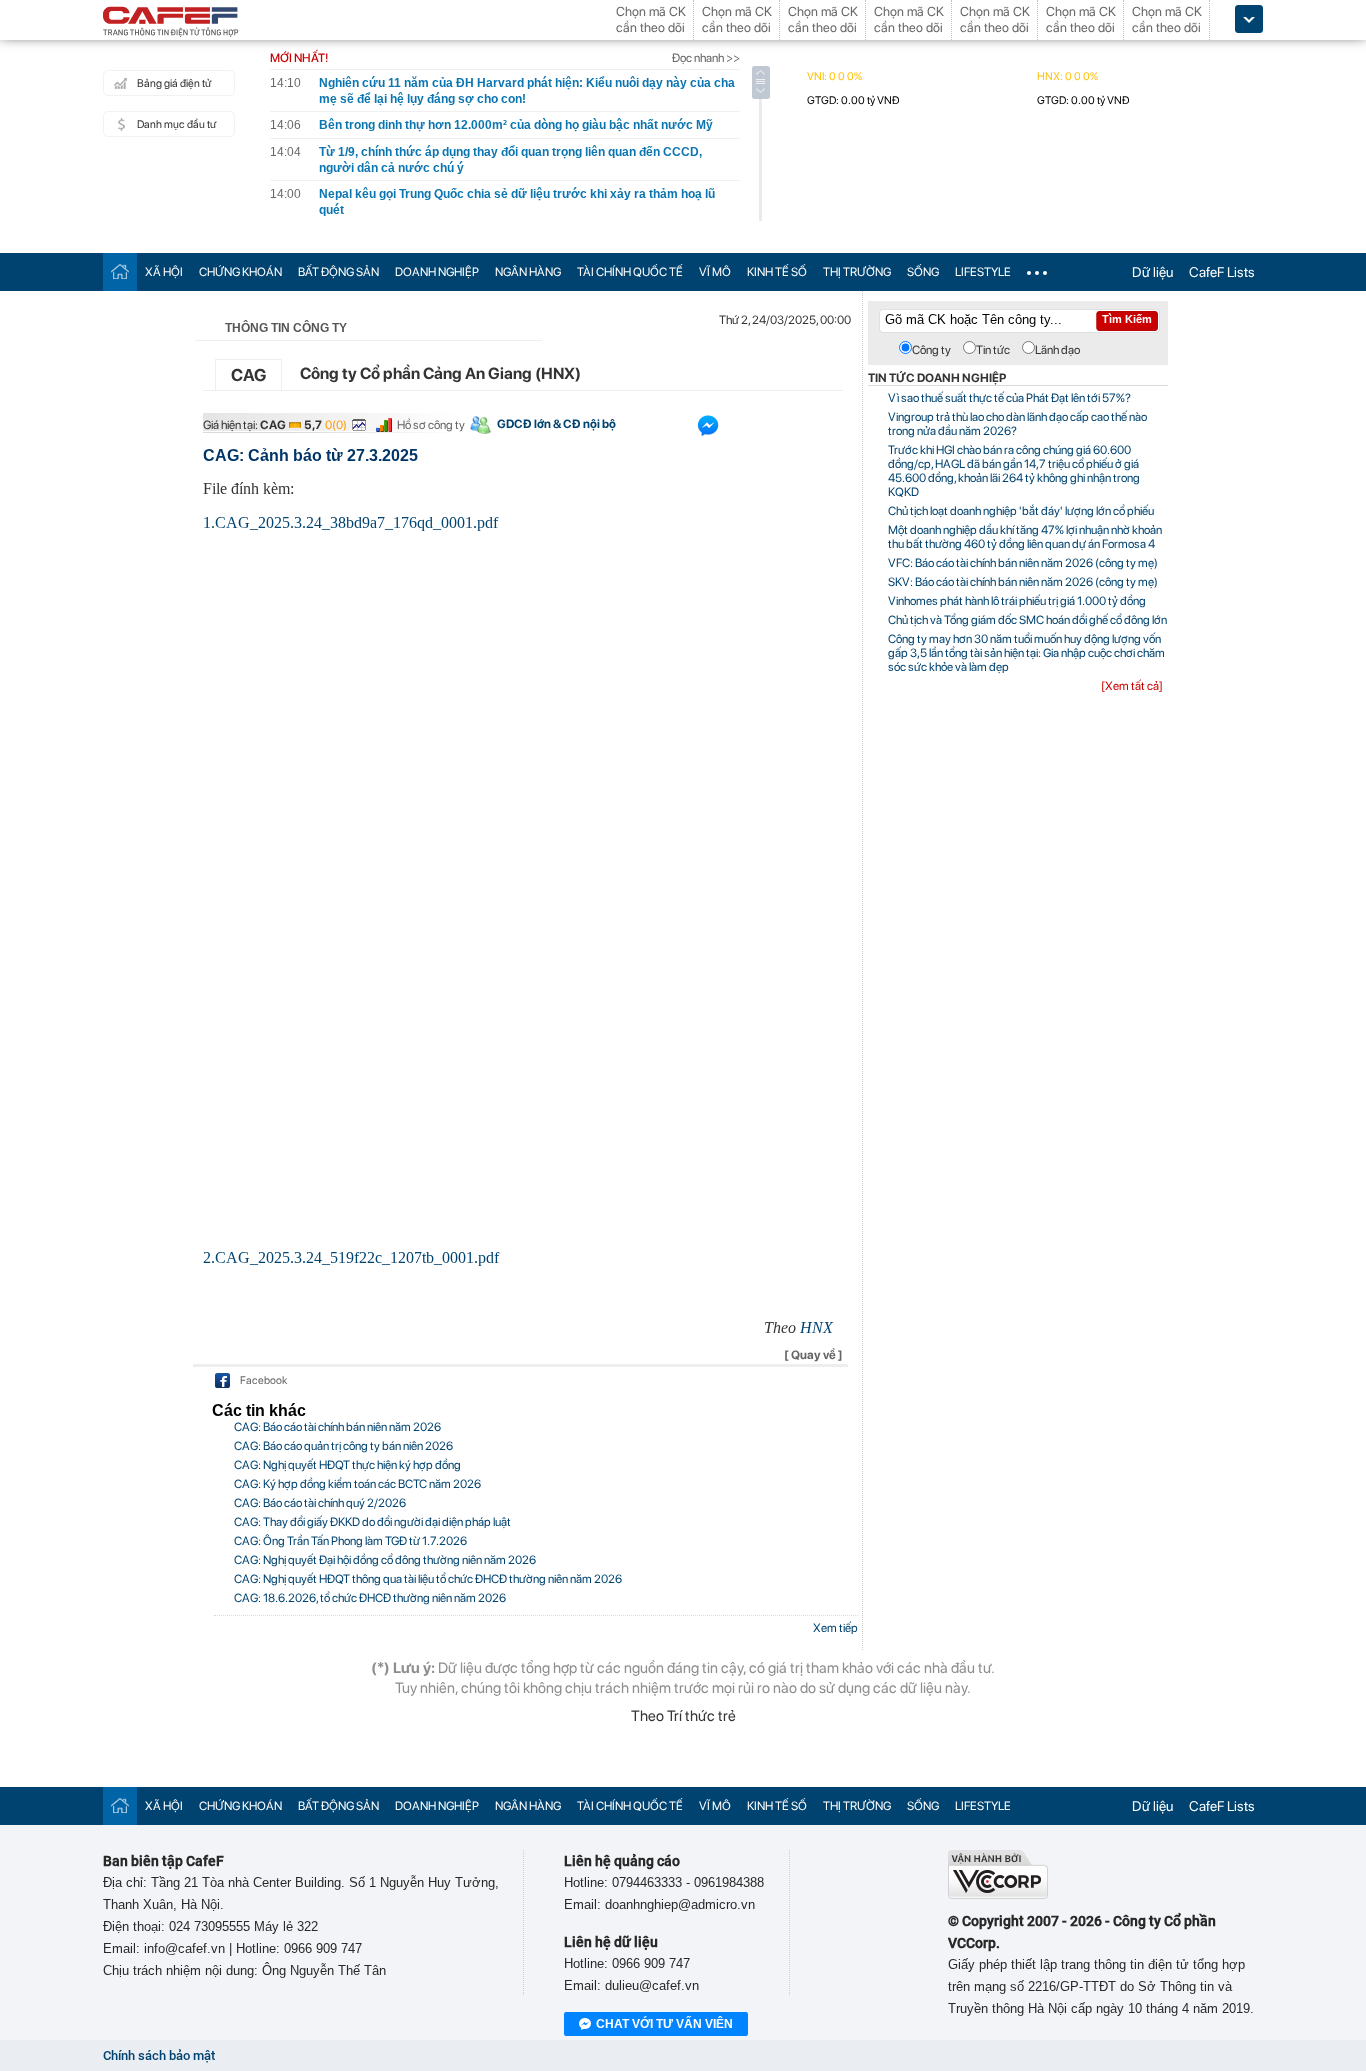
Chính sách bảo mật (159, 2055)
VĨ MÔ (715, 272)
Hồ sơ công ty (431, 425)
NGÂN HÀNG (528, 272)
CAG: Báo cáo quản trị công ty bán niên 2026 (343, 1446)
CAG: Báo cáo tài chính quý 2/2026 (320, 1503)
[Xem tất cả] (1132, 686)
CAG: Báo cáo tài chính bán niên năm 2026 (337, 1427)
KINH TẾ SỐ (777, 272)
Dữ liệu (1152, 272)
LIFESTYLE (983, 272)
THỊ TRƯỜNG (857, 272)
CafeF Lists (1222, 272)
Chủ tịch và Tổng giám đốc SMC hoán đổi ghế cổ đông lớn (1027, 620)
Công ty (931, 350)
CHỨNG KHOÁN (240, 272)
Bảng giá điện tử (174, 83)
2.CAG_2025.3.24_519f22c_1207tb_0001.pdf (351, 1257)
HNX (816, 1327)
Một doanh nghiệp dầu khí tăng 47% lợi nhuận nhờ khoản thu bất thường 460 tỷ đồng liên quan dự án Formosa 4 (1025, 537)
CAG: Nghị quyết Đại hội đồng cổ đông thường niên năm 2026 (385, 1560)
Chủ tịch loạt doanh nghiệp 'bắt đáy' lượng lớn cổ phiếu (1021, 511)
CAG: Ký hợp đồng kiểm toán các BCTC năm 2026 (357, 1484)
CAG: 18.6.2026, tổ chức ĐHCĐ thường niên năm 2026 (370, 1598)
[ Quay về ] (813, 1355)
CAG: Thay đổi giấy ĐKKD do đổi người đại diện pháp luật (372, 1522)
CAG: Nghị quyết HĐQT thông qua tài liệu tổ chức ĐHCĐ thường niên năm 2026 (428, 1579)
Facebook (263, 1380)
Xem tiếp (835, 1628)
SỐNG (923, 272)
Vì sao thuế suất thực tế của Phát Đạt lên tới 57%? (1009, 398)
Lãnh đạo (1057, 350)
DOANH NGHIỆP (437, 272)
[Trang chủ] (120, 271)
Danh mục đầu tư (176, 124)
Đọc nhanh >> (706, 58)
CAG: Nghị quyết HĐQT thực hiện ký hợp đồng (347, 1465)
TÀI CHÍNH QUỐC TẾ (630, 272)
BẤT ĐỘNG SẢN (338, 272)
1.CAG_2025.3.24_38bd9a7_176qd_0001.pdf (350, 522)
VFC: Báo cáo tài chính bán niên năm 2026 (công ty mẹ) (1023, 563)
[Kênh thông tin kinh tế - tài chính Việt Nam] (171, 23)
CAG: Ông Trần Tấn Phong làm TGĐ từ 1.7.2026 (350, 1541)
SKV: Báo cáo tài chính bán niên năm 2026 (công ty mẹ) (1023, 582)
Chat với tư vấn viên (664, 2024)
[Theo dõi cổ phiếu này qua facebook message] (708, 430)
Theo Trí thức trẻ (683, 1716)
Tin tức (993, 350)
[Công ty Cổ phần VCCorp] (998, 1894)
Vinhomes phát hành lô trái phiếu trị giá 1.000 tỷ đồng (1017, 601)
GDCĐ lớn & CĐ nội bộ (556, 424)
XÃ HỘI (164, 272)
